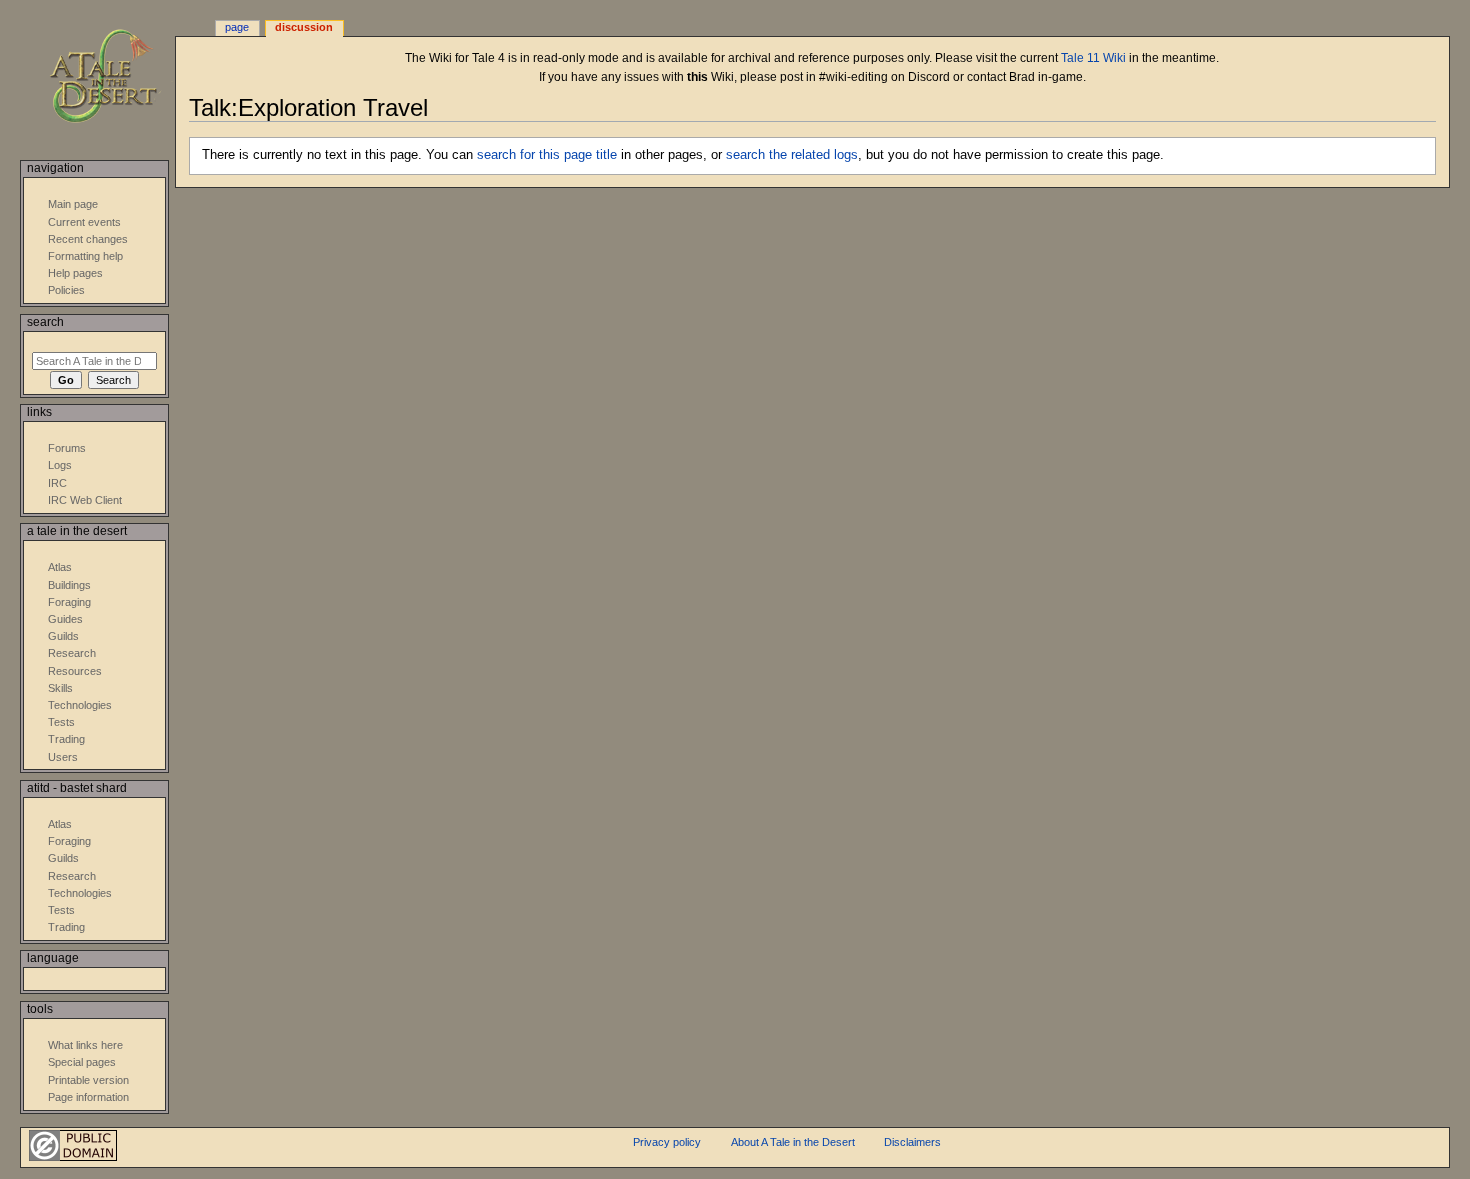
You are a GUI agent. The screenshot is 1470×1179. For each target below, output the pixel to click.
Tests (61, 722)
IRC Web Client (85, 500)
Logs (60, 465)
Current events (84, 222)
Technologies (80, 705)
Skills (60, 688)
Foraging (69, 602)
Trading (66, 739)
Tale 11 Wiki (1093, 58)
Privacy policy (667, 1142)
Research (72, 653)
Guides (65, 619)
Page (237, 27)
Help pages (75, 273)
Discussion (304, 27)
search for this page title (547, 155)
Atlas (60, 567)
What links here (85, 1045)
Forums (67, 448)
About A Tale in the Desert (793, 1142)
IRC (57, 483)
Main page (73, 204)
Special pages (82, 1062)
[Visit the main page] (117, 77)
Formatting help (85, 256)
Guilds (63, 636)
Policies (66, 290)
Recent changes (88, 239)
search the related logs (792, 155)
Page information (88, 1097)
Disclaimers (912, 1142)
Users (63, 757)
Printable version (88, 1080)
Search (45, 322)
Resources (75, 671)
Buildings (69, 585)
